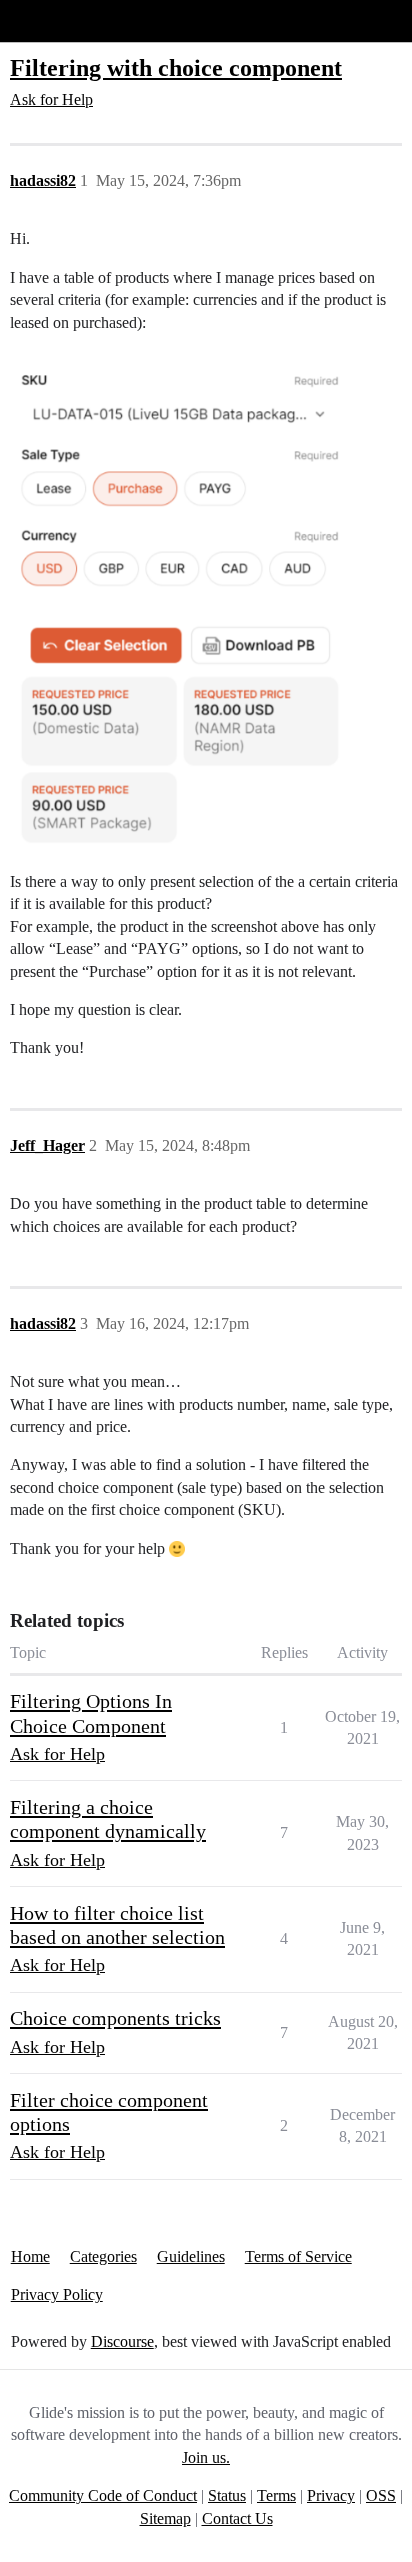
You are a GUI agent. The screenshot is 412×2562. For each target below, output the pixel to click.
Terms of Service (298, 2256)
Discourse (122, 2341)
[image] (180, 599)
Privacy (331, 2495)
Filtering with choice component (176, 67)
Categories (103, 2256)
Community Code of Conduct (103, 2495)
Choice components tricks (115, 2018)
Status (227, 2495)
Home (30, 2256)
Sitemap (165, 2518)
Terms (276, 2495)
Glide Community (67, 20)
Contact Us (237, 2518)
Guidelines (191, 2256)
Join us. (206, 2457)
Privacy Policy (57, 2294)
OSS (381, 2495)
